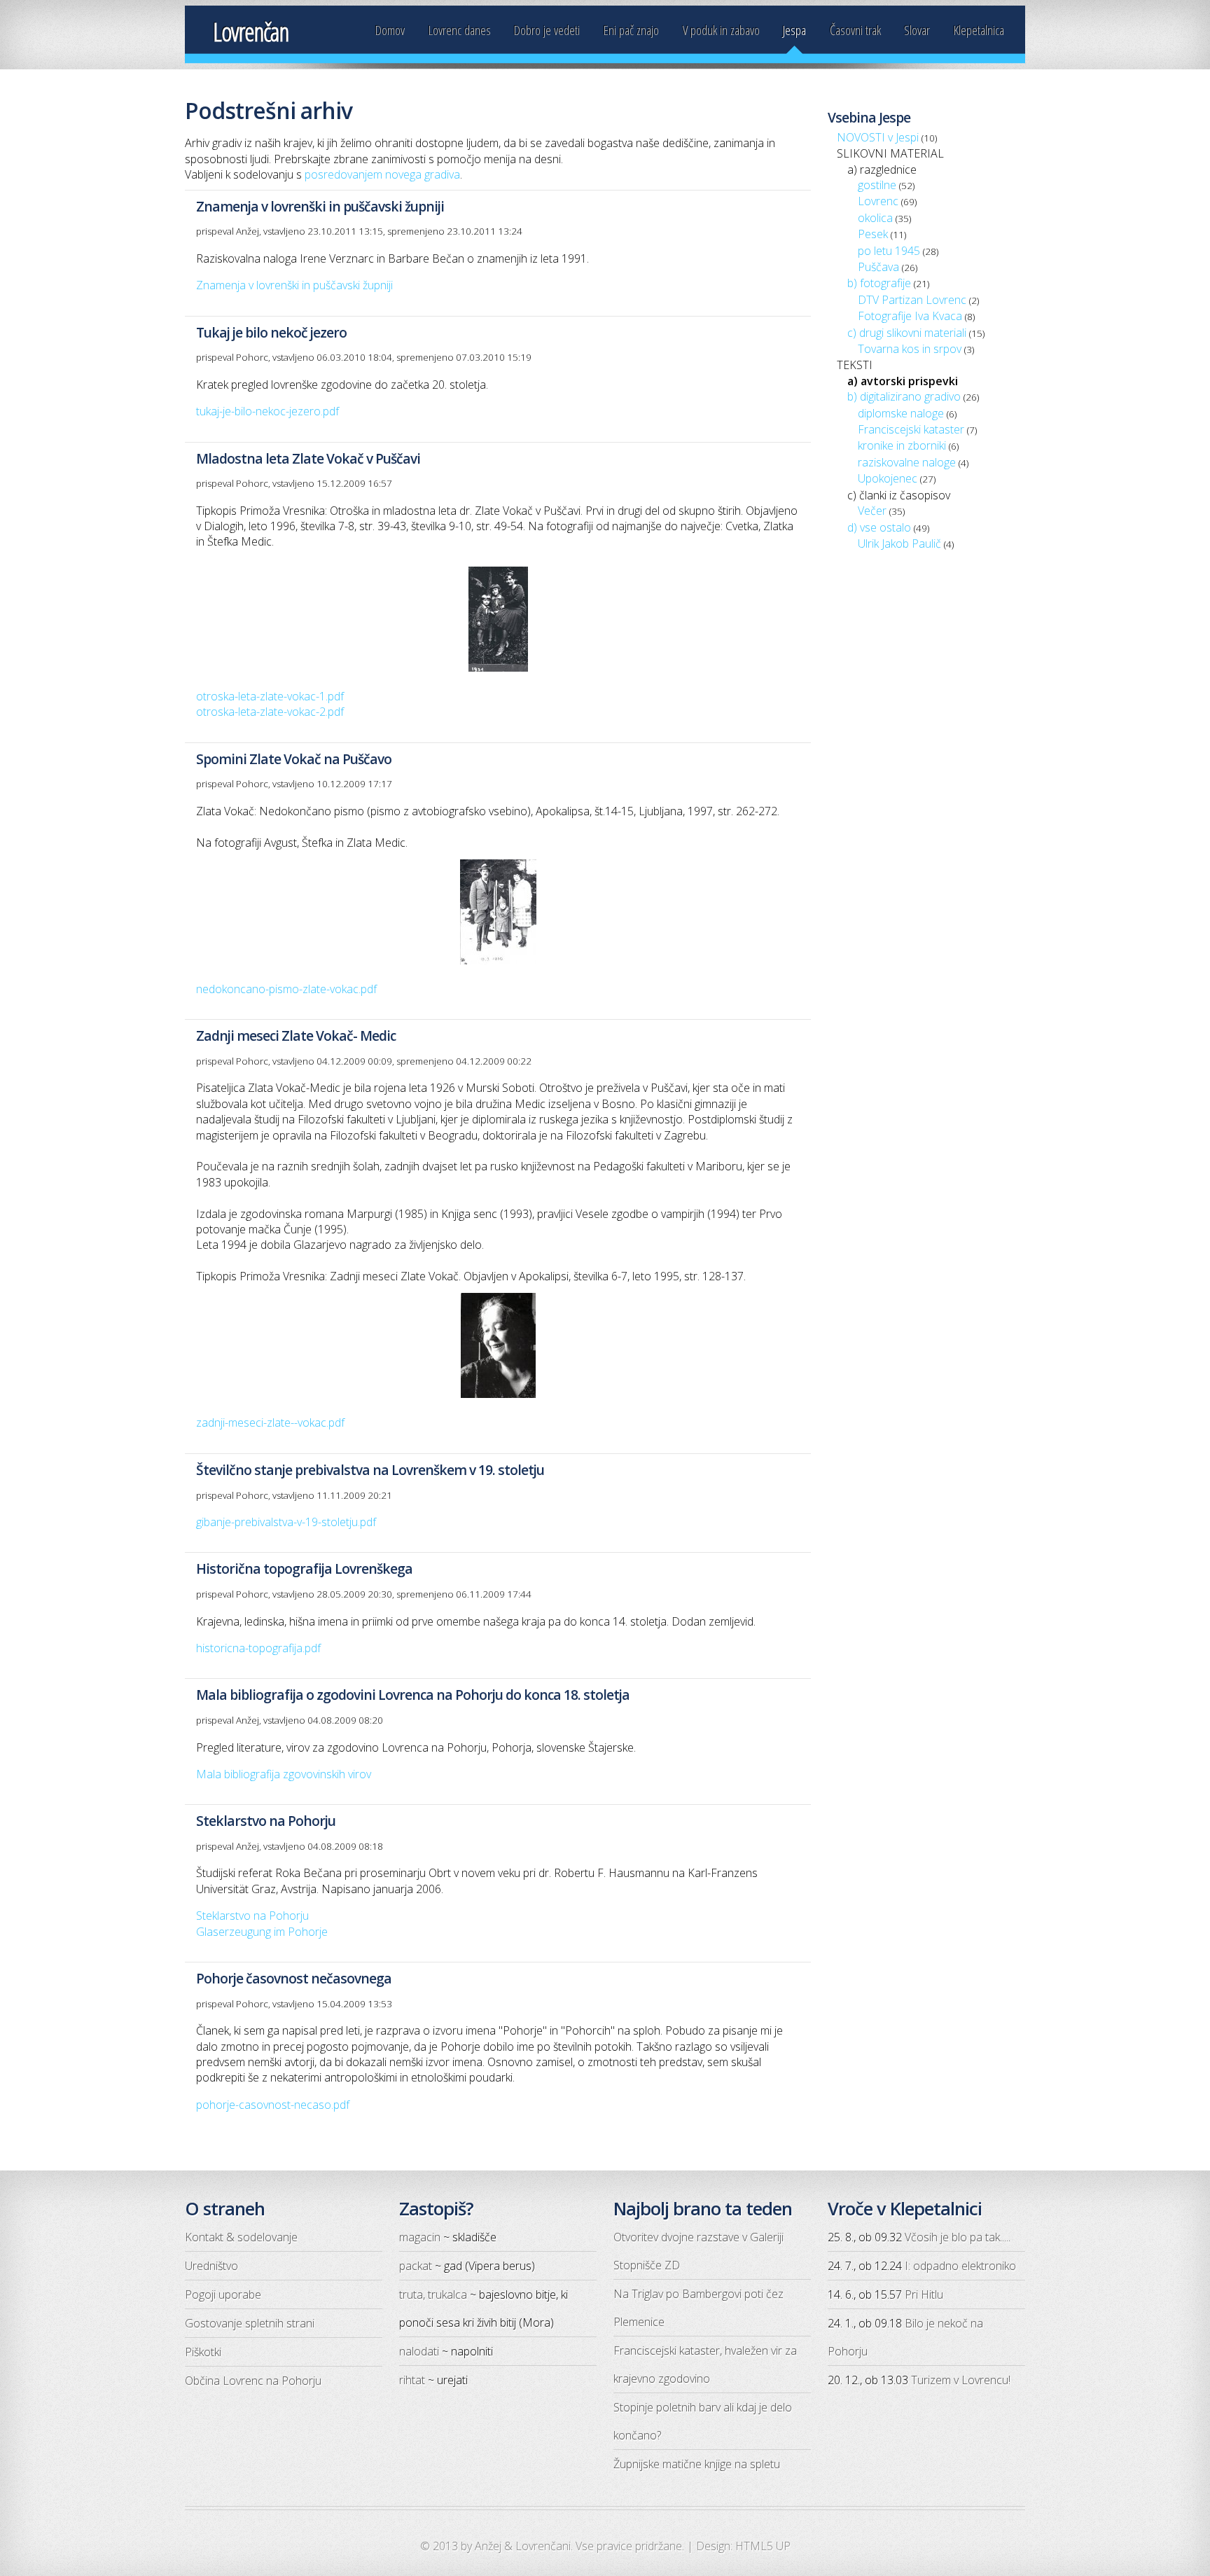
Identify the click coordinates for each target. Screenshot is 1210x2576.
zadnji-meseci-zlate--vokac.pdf (270, 1422)
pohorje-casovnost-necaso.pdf (273, 2105)
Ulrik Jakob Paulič (899, 543)
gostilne (877, 185)
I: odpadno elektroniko (960, 2266)
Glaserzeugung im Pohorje (262, 1932)
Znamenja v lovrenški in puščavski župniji (294, 285)
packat (416, 2266)
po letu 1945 (889, 251)
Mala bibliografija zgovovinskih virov (284, 1774)
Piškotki (203, 2352)
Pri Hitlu (924, 2294)
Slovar (917, 30)
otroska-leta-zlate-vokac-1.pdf (270, 696)
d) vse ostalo (879, 527)
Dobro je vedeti (547, 30)
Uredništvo (211, 2266)
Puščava (878, 267)
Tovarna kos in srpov (910, 349)
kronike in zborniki (902, 445)
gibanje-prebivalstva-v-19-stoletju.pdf (286, 1522)
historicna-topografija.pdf (258, 1648)
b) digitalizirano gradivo (904, 396)
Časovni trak (855, 30)
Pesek (873, 234)
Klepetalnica (979, 30)
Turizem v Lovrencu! (961, 2380)
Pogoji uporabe (223, 2294)
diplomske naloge (901, 413)
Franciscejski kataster (911, 429)
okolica (875, 218)
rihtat (412, 2380)
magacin (420, 2237)
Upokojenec (888, 478)
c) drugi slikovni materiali (907, 333)
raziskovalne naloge (907, 462)
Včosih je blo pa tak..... (958, 2237)
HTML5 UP (763, 2546)
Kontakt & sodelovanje (241, 2237)
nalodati (419, 2351)
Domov (390, 30)
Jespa (794, 30)
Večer (872, 511)
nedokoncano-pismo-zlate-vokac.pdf (286, 989)
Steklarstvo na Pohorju (252, 1916)
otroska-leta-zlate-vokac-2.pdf (270, 712)
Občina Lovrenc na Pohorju (253, 2381)
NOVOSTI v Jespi (878, 137)
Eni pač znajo (631, 30)
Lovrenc (878, 201)
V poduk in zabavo (721, 30)
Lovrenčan (251, 32)
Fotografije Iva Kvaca (910, 316)
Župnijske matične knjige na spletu (697, 2464)
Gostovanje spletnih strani (250, 2323)
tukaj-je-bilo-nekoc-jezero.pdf (267, 411)
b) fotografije (879, 283)
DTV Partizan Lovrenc (912, 300)
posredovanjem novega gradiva (382, 174)
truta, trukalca (433, 2294)
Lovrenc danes (460, 30)
